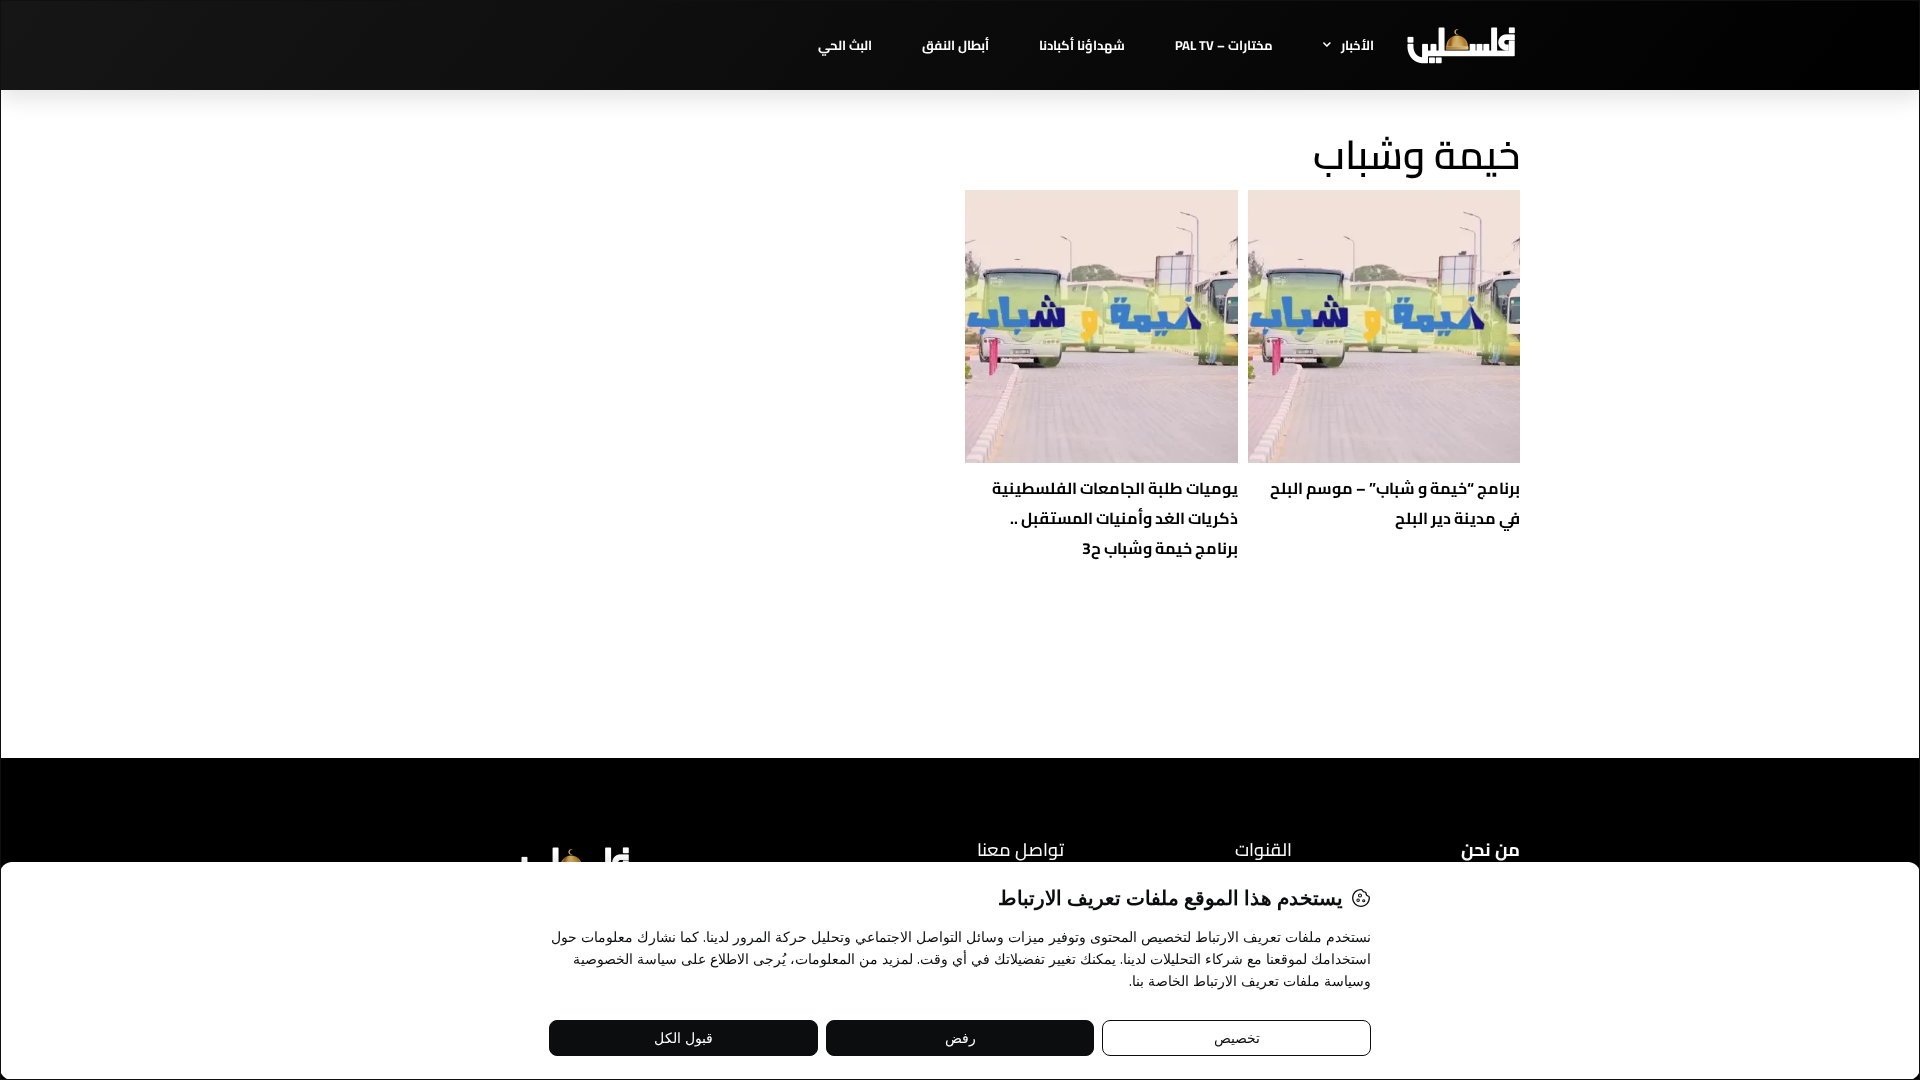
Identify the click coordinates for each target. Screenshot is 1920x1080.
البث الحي (845, 45)
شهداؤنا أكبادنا (1082, 45)
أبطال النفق (955, 45)
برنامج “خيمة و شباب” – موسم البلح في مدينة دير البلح (1395, 503)
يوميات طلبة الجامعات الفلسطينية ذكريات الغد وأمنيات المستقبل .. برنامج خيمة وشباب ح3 (1115, 518)
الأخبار (1357, 45)
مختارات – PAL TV (1224, 45)
